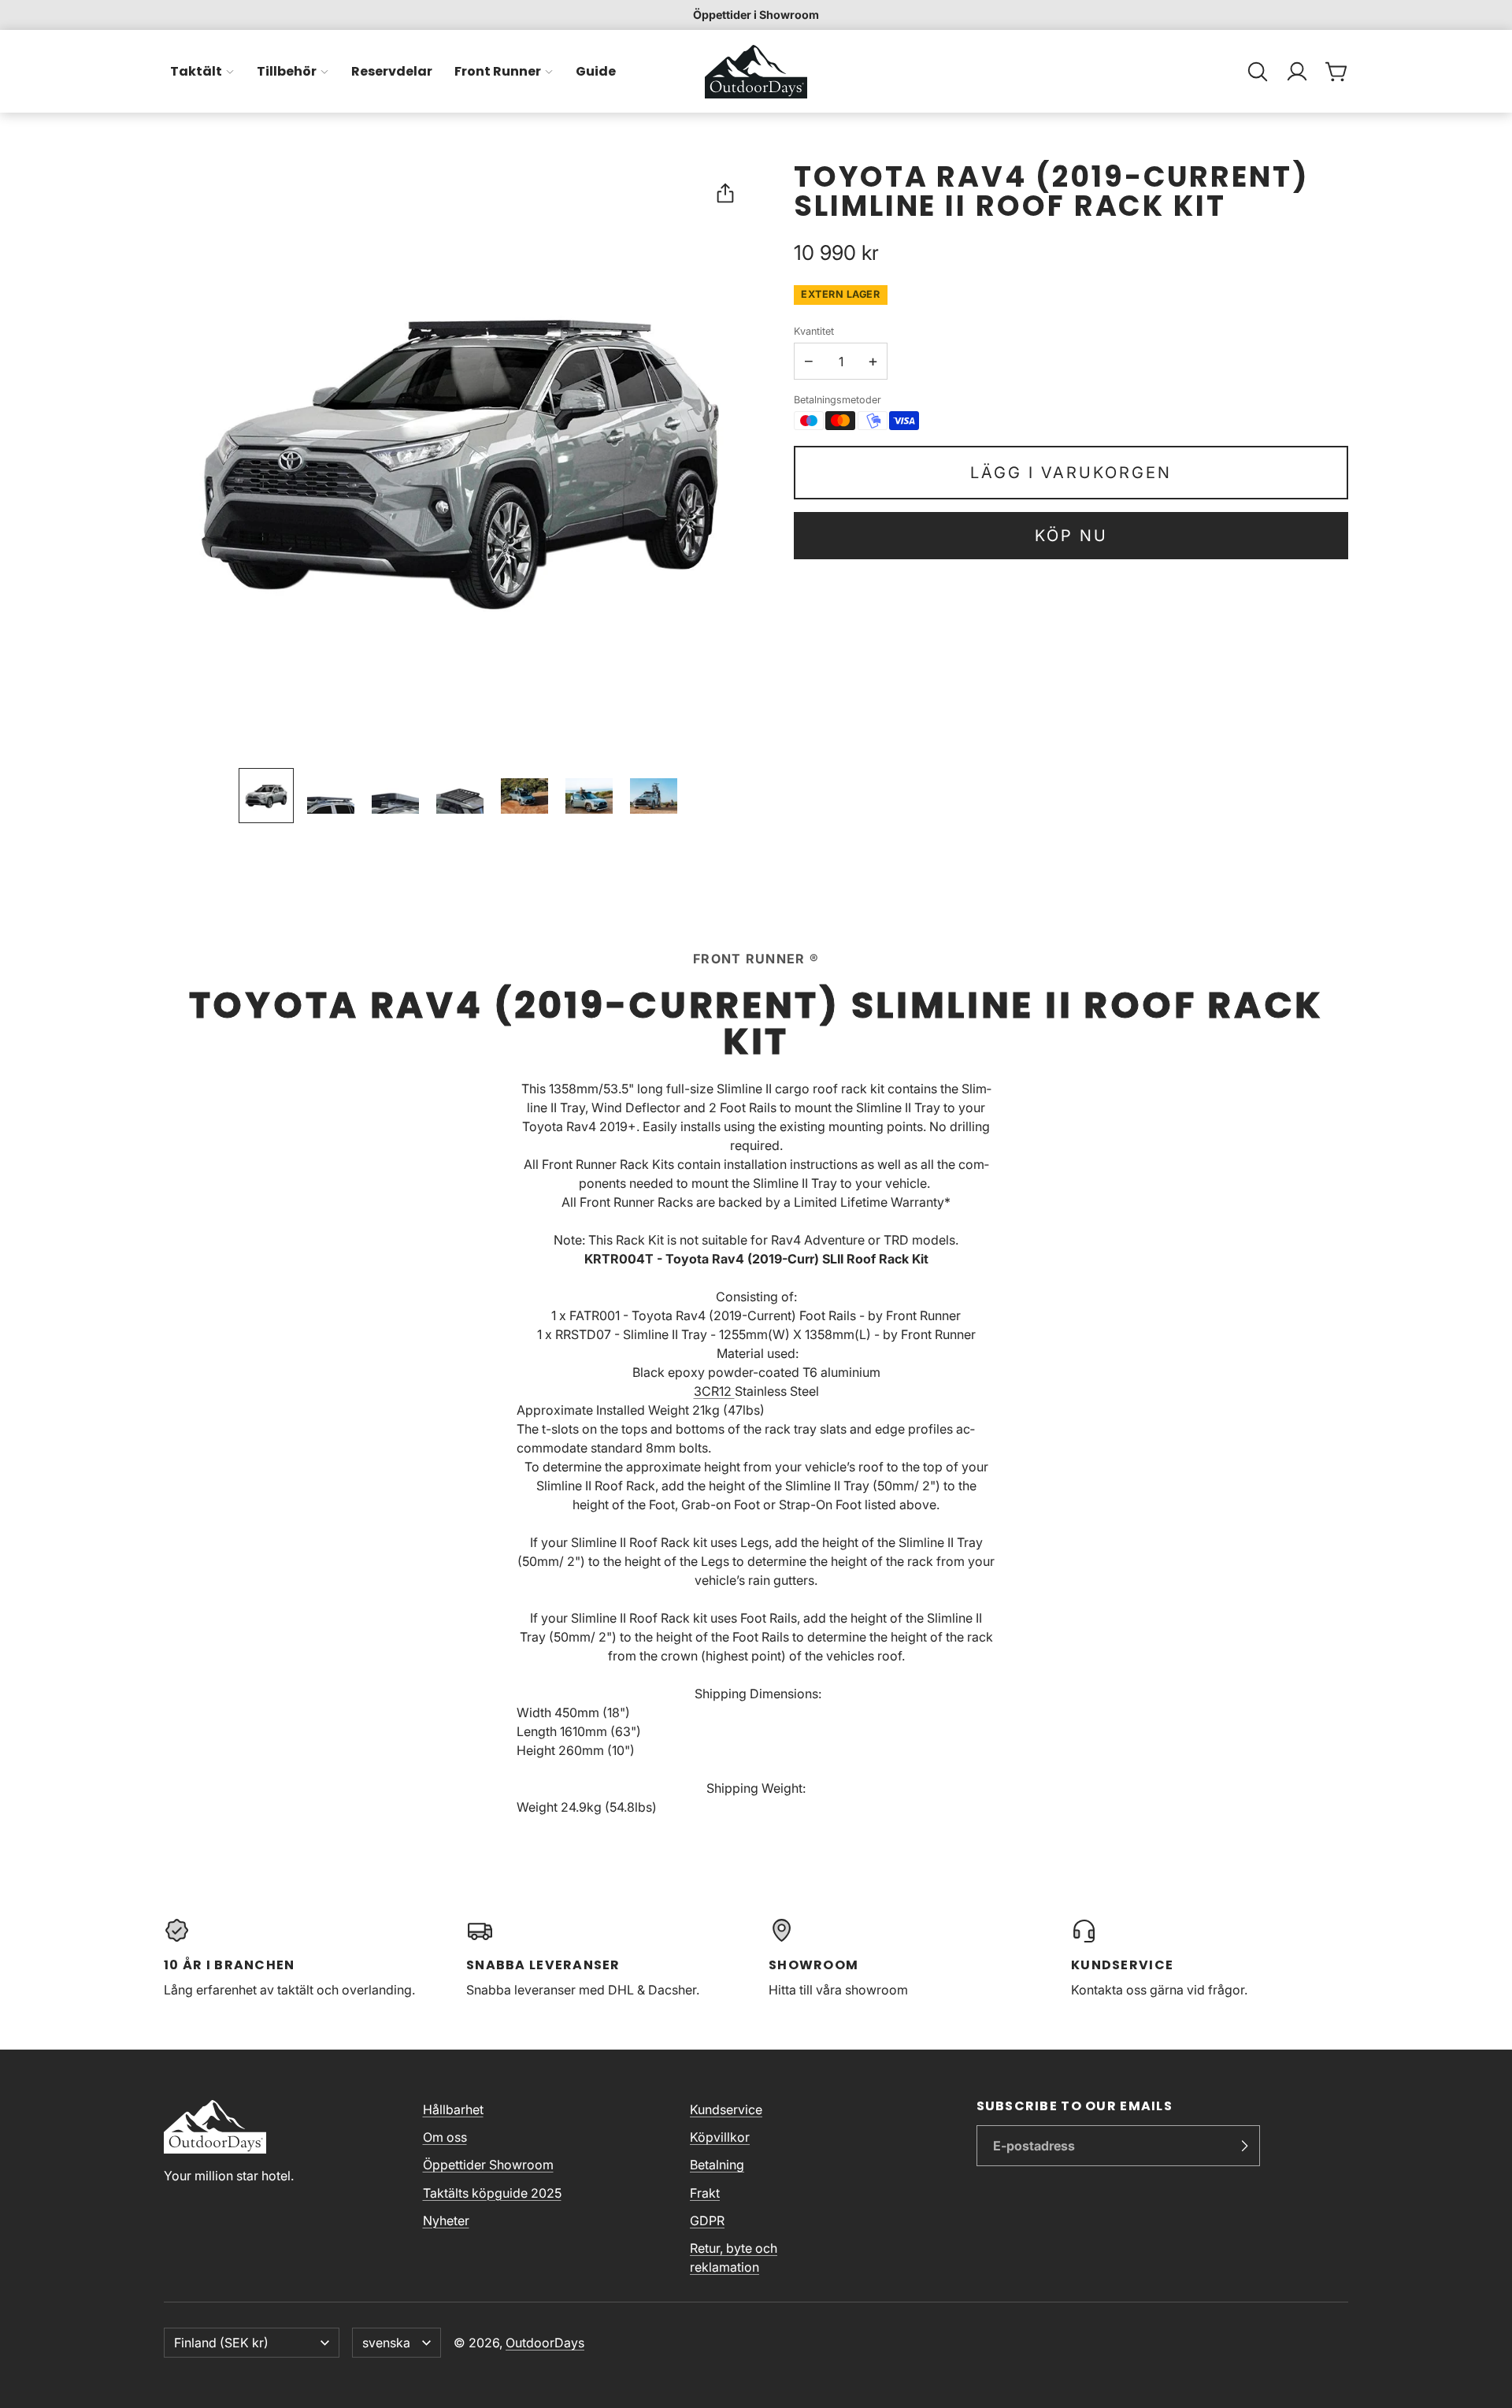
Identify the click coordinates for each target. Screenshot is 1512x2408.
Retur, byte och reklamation (734, 2258)
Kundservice (726, 2109)
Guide (596, 71)
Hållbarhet (453, 2109)
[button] (1258, 72)
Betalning (717, 2165)
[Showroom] (907, 1958)
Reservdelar (392, 71)
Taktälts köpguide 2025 (492, 2193)
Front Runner (498, 71)
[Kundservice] (1210, 1958)
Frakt (705, 2193)
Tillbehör (287, 71)
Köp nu (1071, 536)
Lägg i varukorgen (1071, 473)
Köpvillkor (720, 2137)
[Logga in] (1297, 72)
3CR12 (714, 1391)
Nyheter (446, 2221)
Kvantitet (814, 331)
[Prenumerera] (1244, 2146)
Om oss (445, 2137)
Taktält (196, 71)
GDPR (707, 2221)
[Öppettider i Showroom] (756, 15)
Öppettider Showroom (488, 2165)
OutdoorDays (545, 2343)
